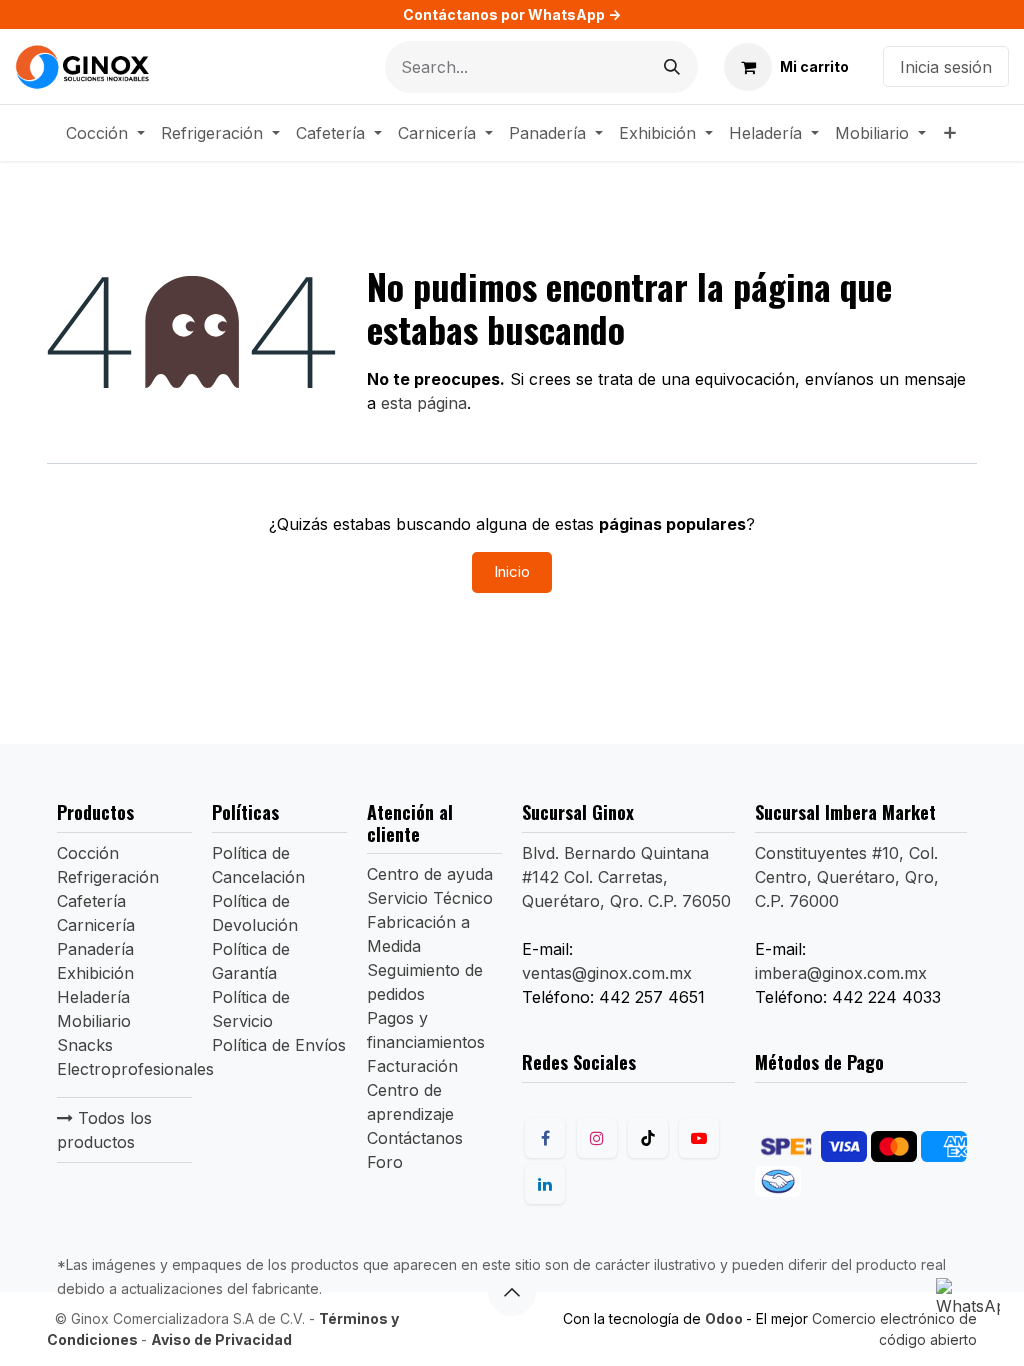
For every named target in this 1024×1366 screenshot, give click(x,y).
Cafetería (91, 901)
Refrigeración (108, 877)
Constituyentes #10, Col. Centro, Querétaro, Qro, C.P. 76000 (847, 877)
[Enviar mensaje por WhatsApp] (968, 1310)
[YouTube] (699, 1138)
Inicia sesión (946, 67)
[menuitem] (105, 133)
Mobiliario (94, 1021)
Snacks (85, 1045)
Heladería (93, 997)
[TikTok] (648, 1138)
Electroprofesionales (135, 1069)
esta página (424, 403)
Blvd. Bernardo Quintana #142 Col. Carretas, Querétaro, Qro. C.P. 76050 (626, 877)
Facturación (412, 1066)
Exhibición (95, 973)
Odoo (725, 1318)
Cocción (88, 853)
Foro (385, 1162)
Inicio (512, 571)
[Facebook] (545, 1138)
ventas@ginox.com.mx (607, 973)
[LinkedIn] (545, 1184)
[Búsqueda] (672, 67)
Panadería (95, 949)
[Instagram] (597, 1138)
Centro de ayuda (430, 874)
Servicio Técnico (430, 898)
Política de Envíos (279, 1045)
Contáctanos (415, 1138)
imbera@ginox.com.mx (841, 973)
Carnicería (96, 925)
